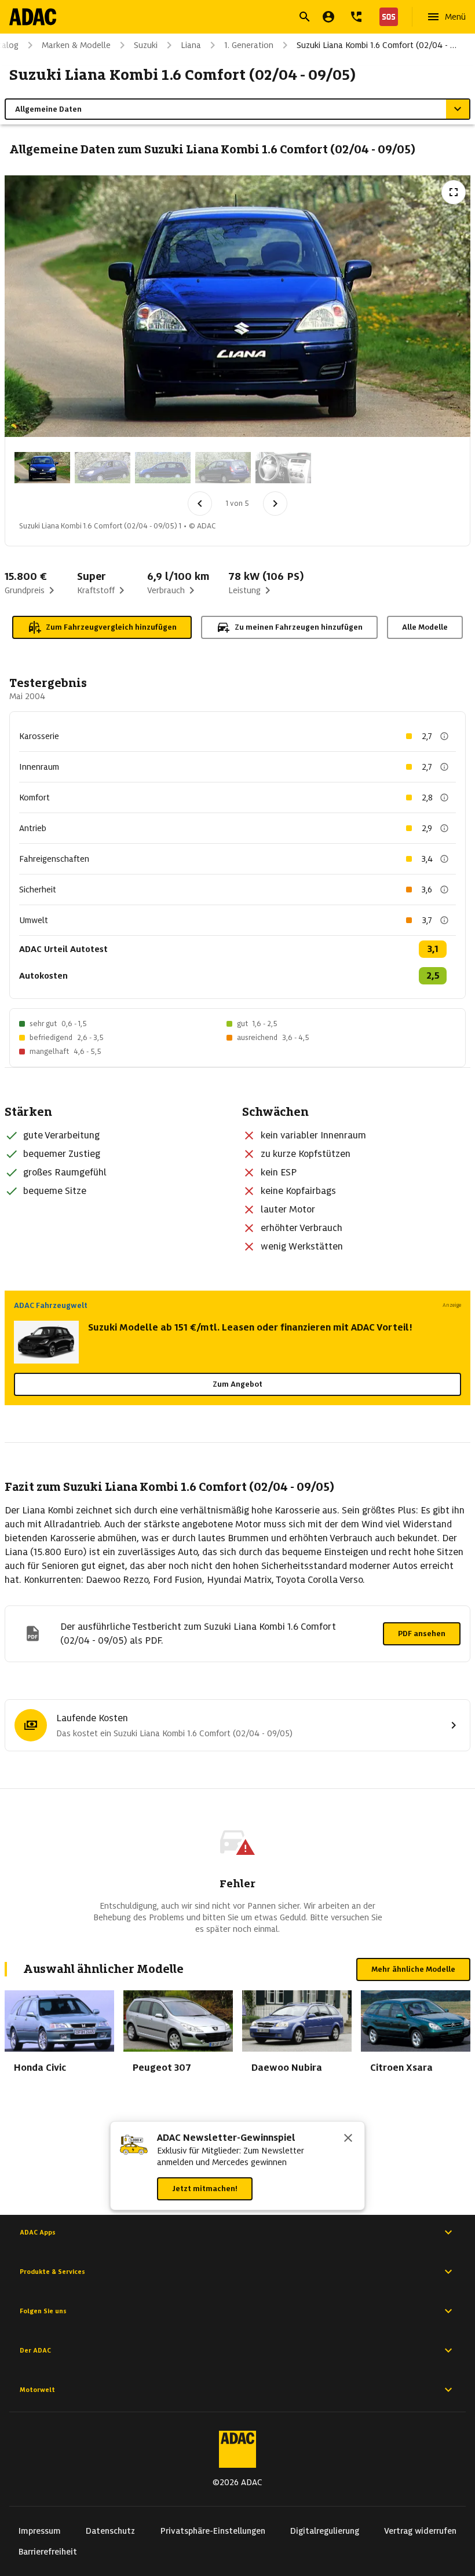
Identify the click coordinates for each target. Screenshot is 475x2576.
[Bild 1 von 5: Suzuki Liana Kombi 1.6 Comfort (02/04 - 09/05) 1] (42, 468)
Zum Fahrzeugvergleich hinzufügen (111, 627)
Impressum (40, 2531)
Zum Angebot (237, 1384)
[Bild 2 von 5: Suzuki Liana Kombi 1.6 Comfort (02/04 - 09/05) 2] (103, 468)
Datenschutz (110, 2531)
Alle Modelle (425, 627)
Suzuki (146, 45)
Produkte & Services (52, 2272)
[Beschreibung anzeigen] (444, 736)
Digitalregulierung (325, 2531)
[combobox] (224, 18)
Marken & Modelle (76, 45)
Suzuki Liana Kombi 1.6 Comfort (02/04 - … (377, 45)
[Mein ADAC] (328, 17)
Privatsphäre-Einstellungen (213, 2531)
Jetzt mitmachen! (205, 2189)
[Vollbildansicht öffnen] (454, 192)
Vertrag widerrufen (420, 2531)
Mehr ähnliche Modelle (413, 1969)
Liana (191, 45)
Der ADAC (35, 2350)
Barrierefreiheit (48, 2552)
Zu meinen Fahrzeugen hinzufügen (299, 627)
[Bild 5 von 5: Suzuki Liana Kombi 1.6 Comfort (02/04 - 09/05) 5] (283, 468)
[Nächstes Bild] (275, 504)
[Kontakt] (356, 17)
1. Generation (249, 45)
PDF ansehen (422, 1634)
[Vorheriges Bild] (200, 504)
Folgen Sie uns (43, 2311)
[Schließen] (348, 2139)
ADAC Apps (38, 2232)
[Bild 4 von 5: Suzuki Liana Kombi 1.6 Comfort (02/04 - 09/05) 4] (223, 468)
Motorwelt (37, 2390)
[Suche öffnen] (305, 17)
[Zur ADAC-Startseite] (33, 17)
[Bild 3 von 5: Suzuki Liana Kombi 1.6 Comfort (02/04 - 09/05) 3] (163, 468)
